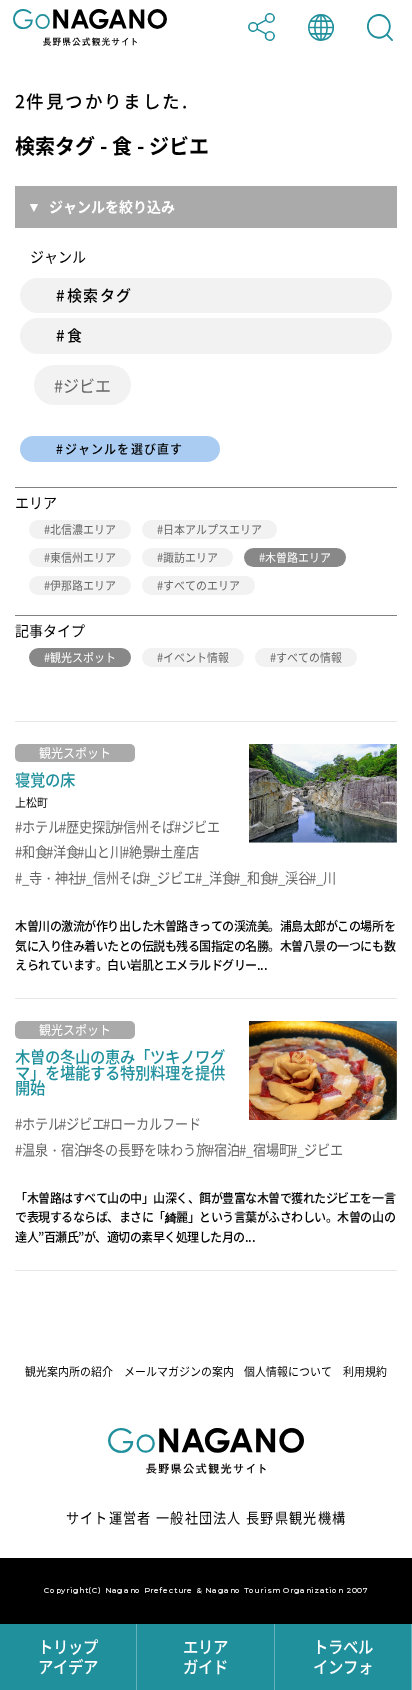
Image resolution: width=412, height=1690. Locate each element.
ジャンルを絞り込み (112, 206)
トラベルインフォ (343, 1656)
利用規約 (365, 1371)
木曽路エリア (298, 557)
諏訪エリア (190, 557)
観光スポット (83, 657)
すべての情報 (309, 657)
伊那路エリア (83, 585)
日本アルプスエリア (212, 529)
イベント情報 (196, 657)
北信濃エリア (83, 529)
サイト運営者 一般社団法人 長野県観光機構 (206, 1517)
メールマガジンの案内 (179, 1371)
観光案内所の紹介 (69, 1371)
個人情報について (288, 1371)
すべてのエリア (201, 585)
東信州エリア (83, 557)
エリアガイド (205, 1656)
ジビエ (87, 385)
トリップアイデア (68, 1656)
